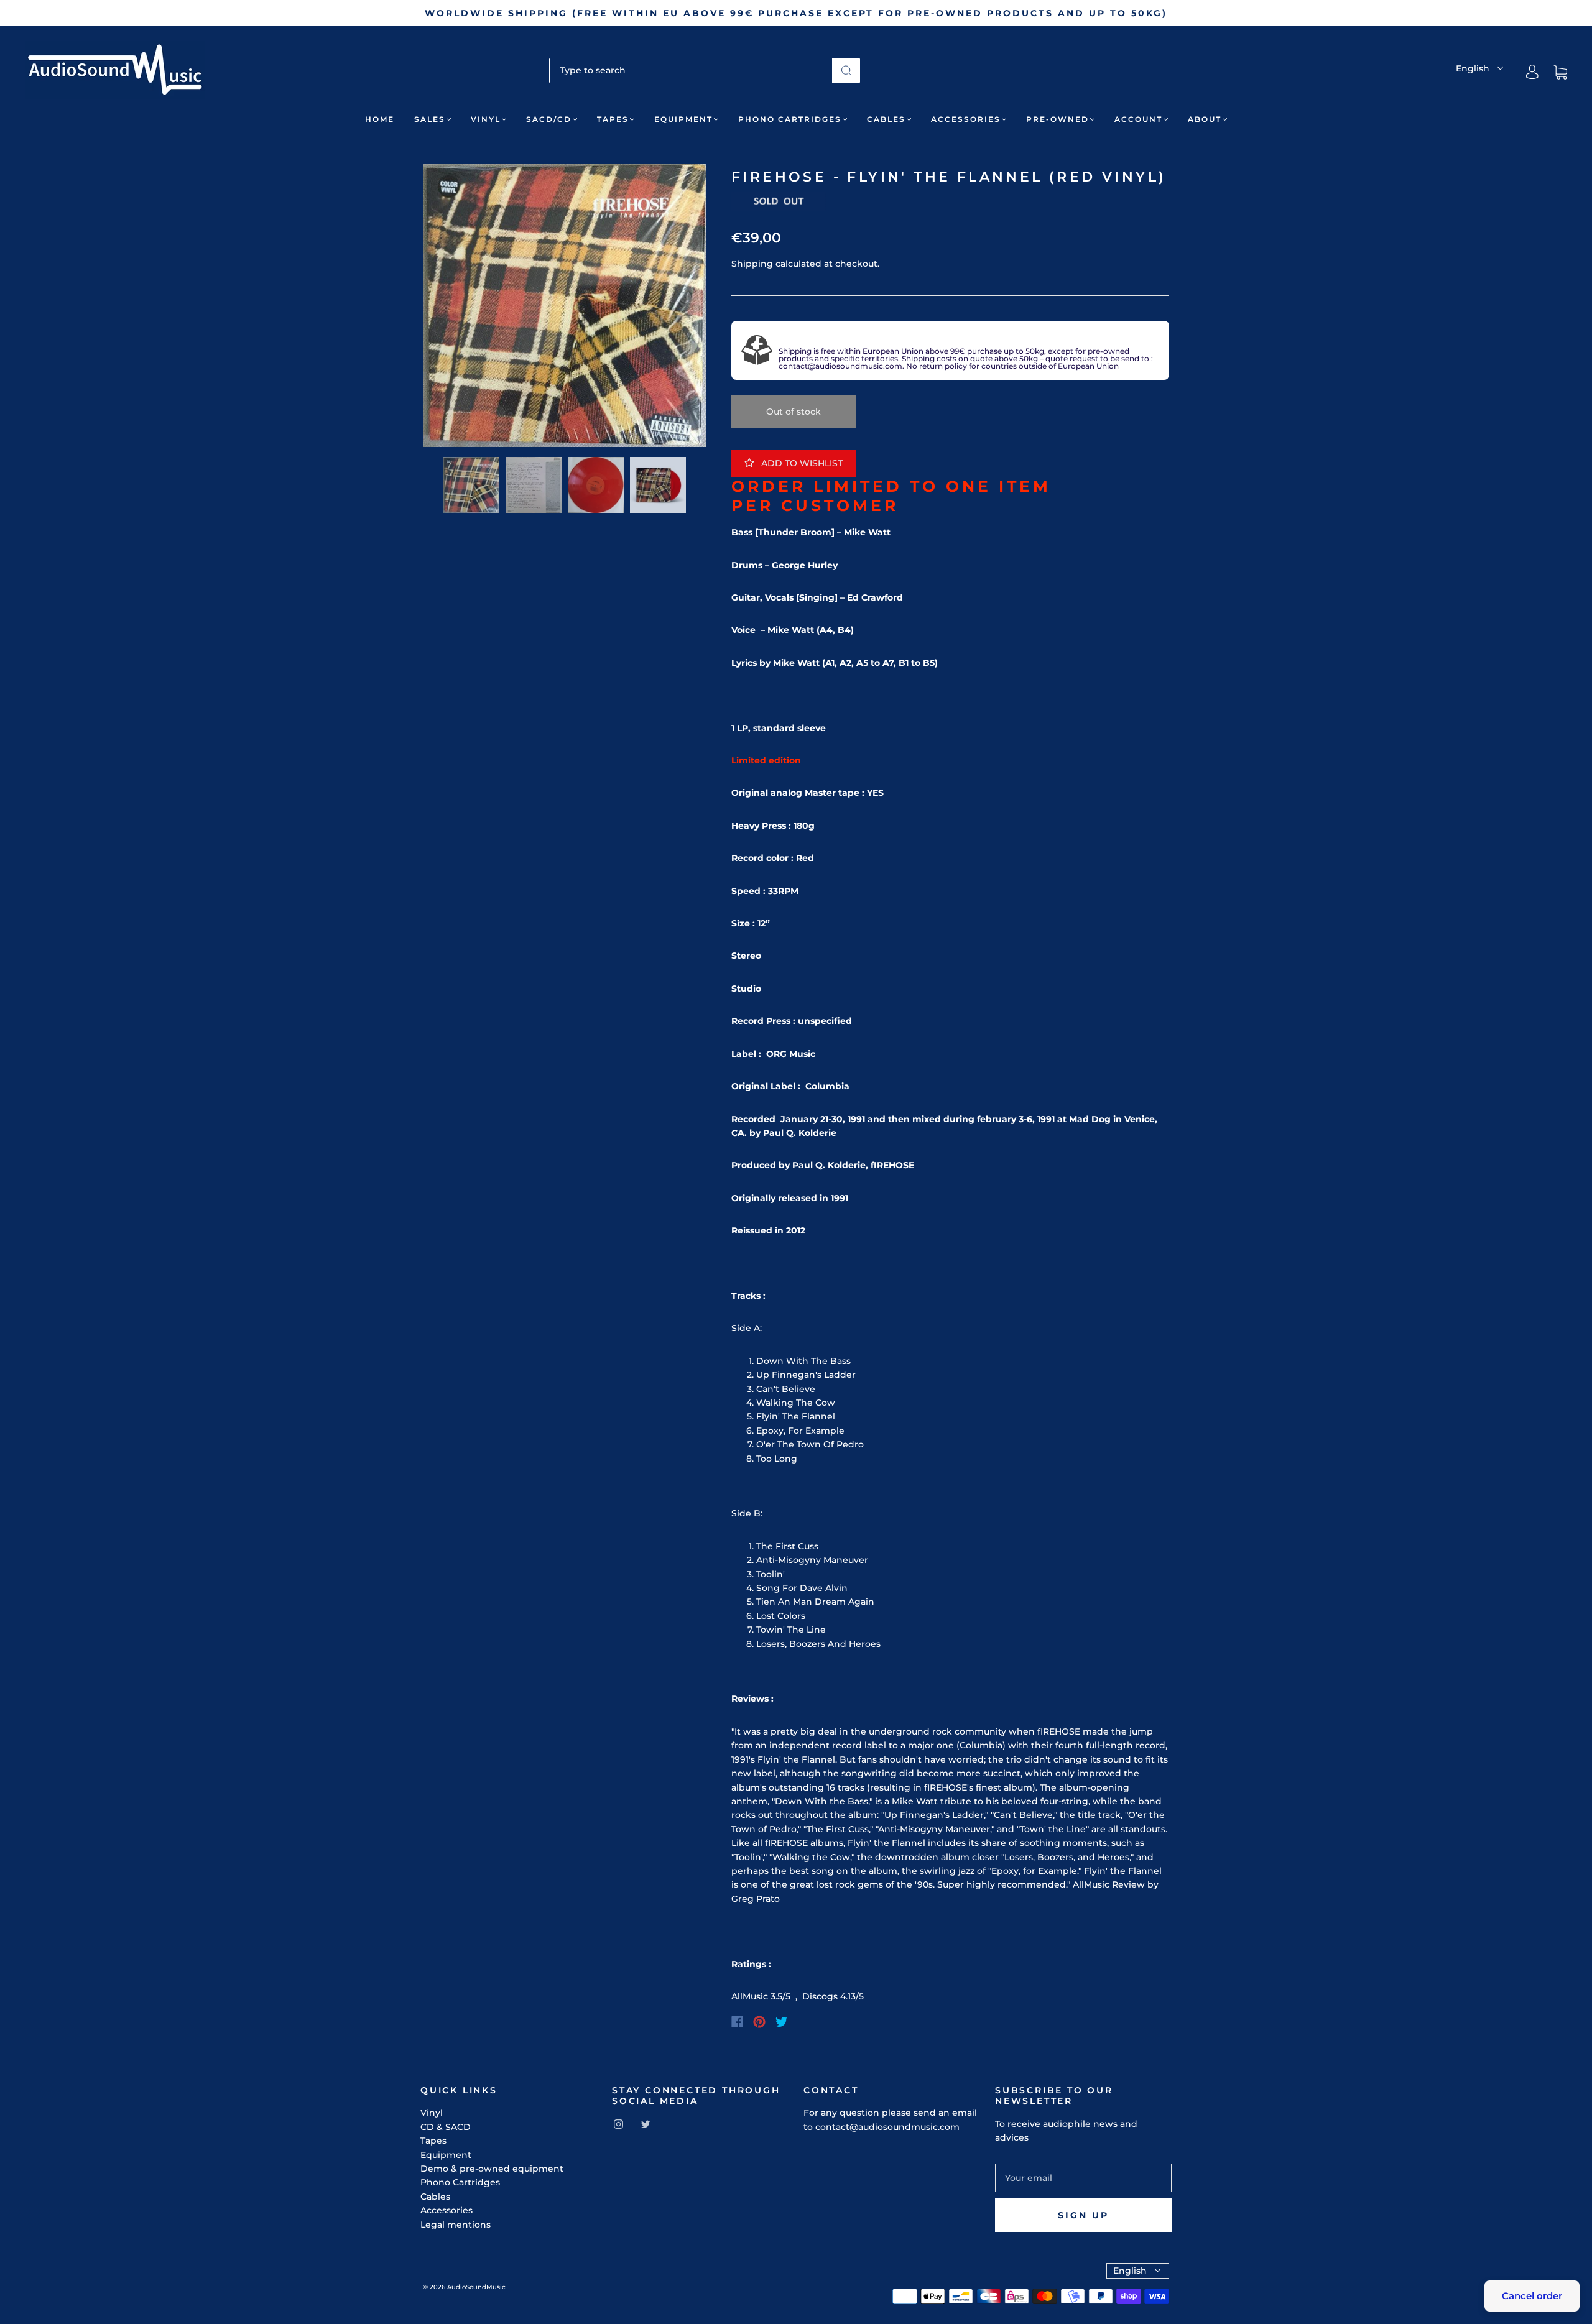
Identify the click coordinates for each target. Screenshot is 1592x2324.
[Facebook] (737, 2022)
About (1205, 119)
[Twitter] (782, 2022)
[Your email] (1083, 2178)
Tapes (613, 119)
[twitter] (646, 2124)
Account (1138, 119)
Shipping (752, 264)
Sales (430, 119)
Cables (886, 119)
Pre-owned (1057, 119)
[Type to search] (691, 70)
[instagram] (618, 2124)
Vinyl (486, 119)
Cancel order (1532, 2296)
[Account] (1532, 72)
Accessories (966, 119)
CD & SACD (446, 2127)
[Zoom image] (565, 308)
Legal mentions (456, 2225)
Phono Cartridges (790, 119)
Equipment (683, 119)
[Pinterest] (759, 2022)
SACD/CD (549, 119)
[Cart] (1560, 72)
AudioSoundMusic (476, 2287)
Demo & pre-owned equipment (492, 2169)
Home (380, 119)
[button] (451, 308)
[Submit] (846, 70)
